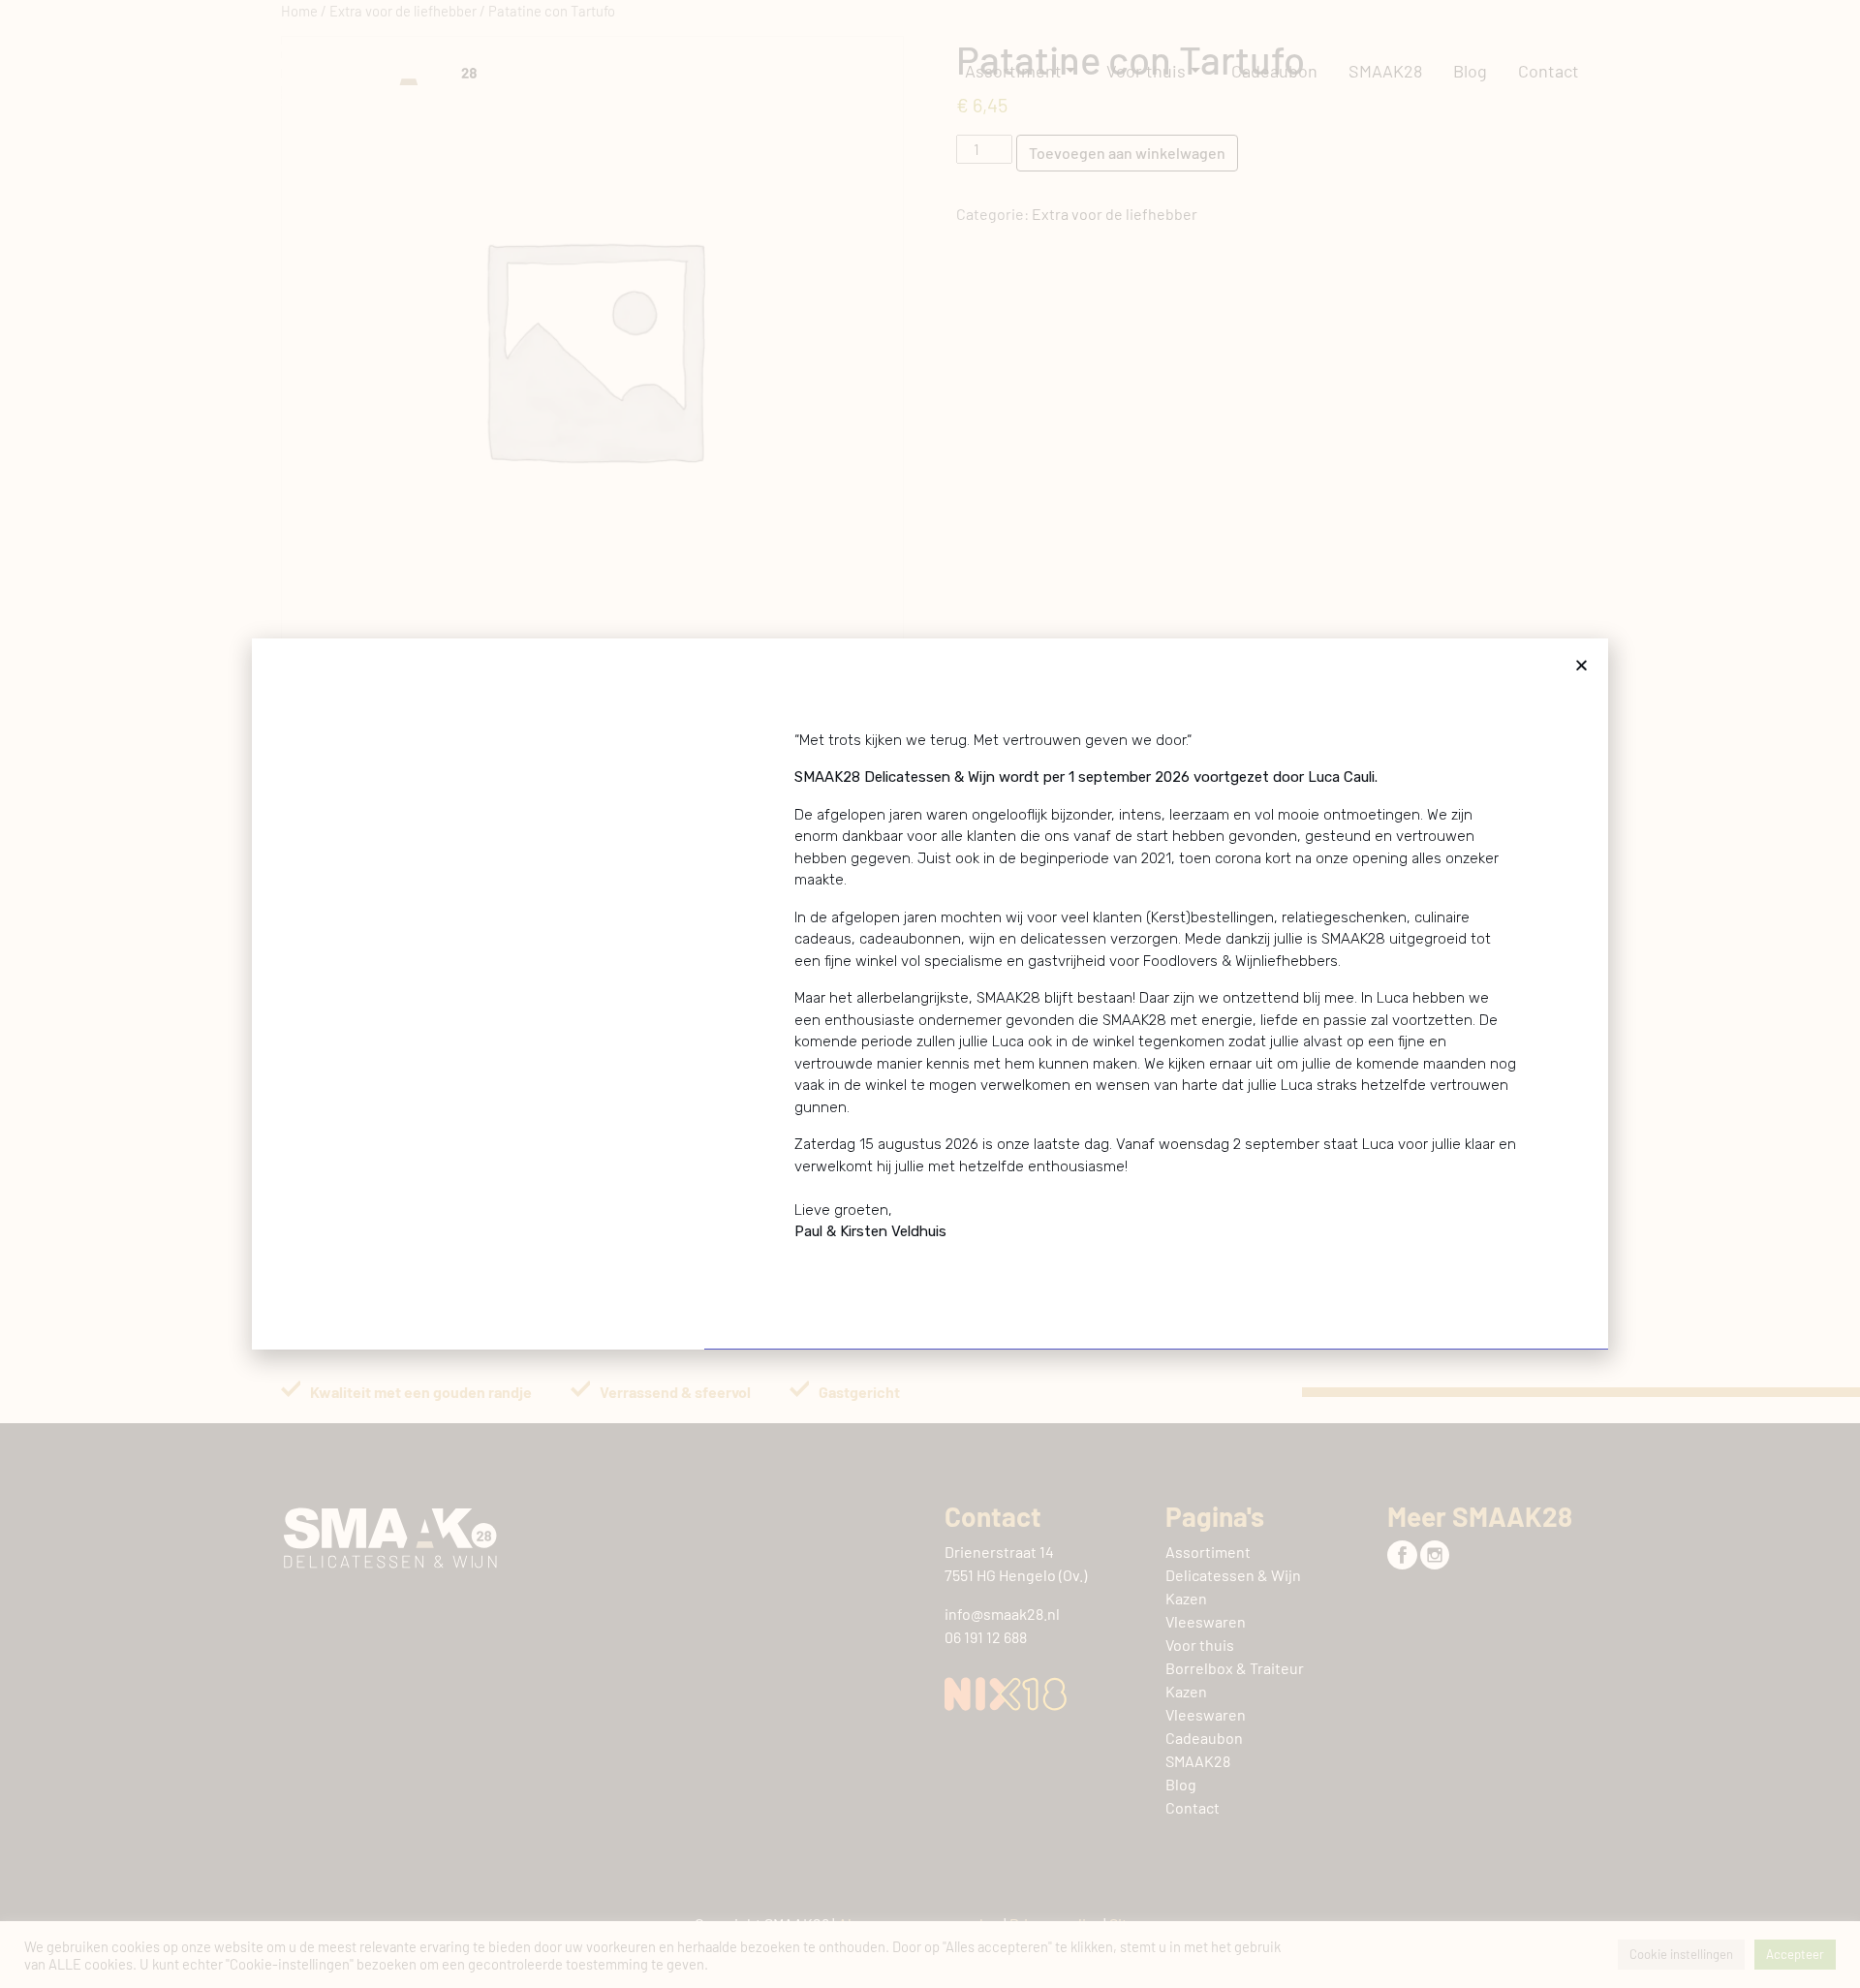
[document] (930, 994)
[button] (1581, 665)
